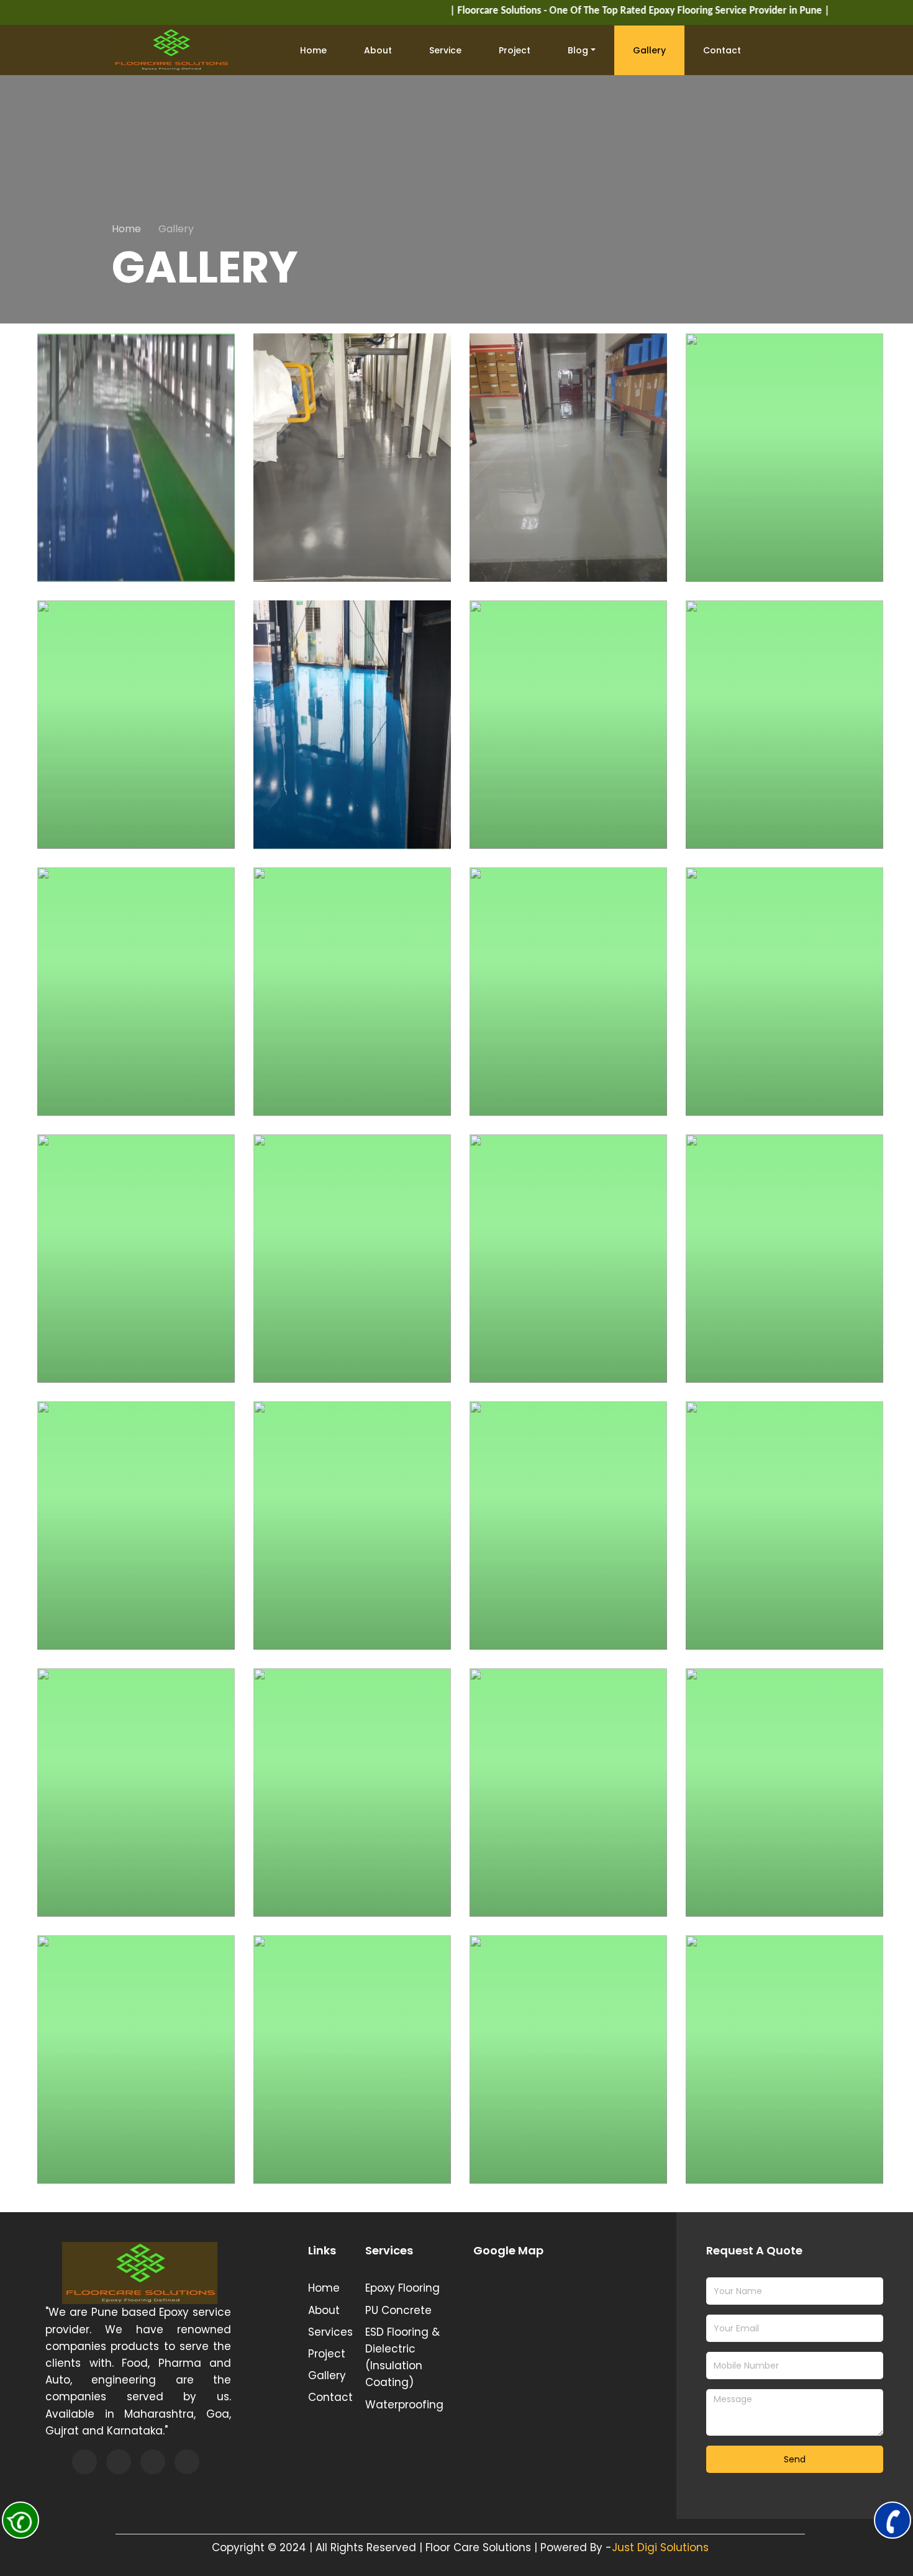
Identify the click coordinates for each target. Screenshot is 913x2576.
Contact (722, 50)
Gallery (649, 50)
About (378, 50)
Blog (578, 50)
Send (795, 2459)
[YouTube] (187, 2462)
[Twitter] (119, 2462)
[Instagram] (153, 2462)
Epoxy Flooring (402, 2288)
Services (327, 2332)
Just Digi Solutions (660, 2547)
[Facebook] (84, 2462)
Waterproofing (404, 2405)
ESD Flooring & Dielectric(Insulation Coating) (402, 2357)
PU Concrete (398, 2310)
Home (313, 50)
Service (445, 50)
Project (515, 50)
